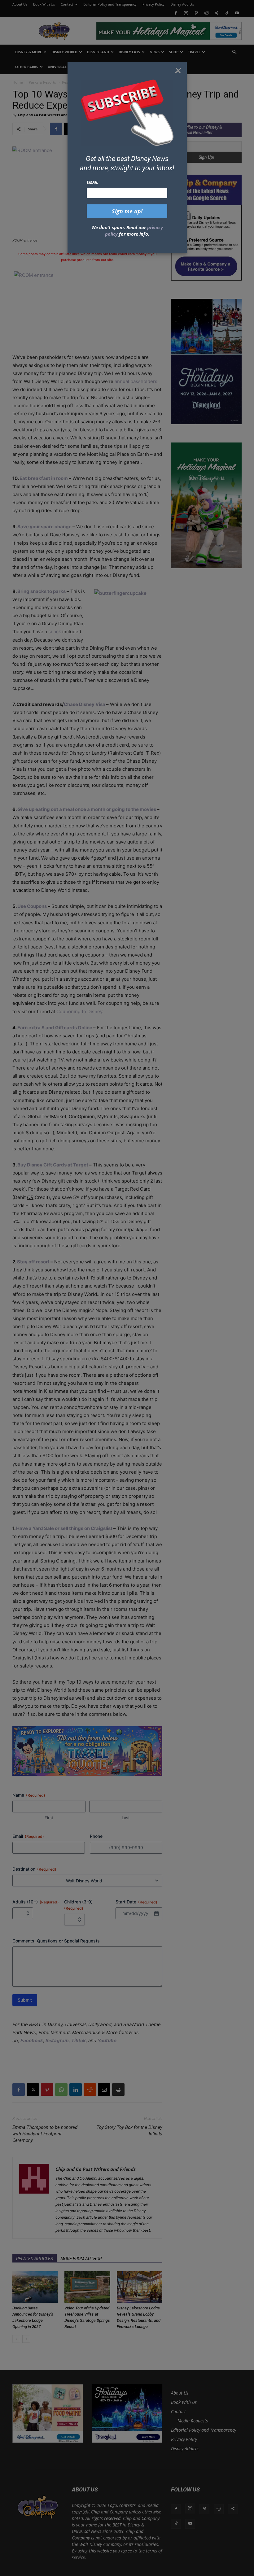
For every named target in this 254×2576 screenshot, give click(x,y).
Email (92, 182)
